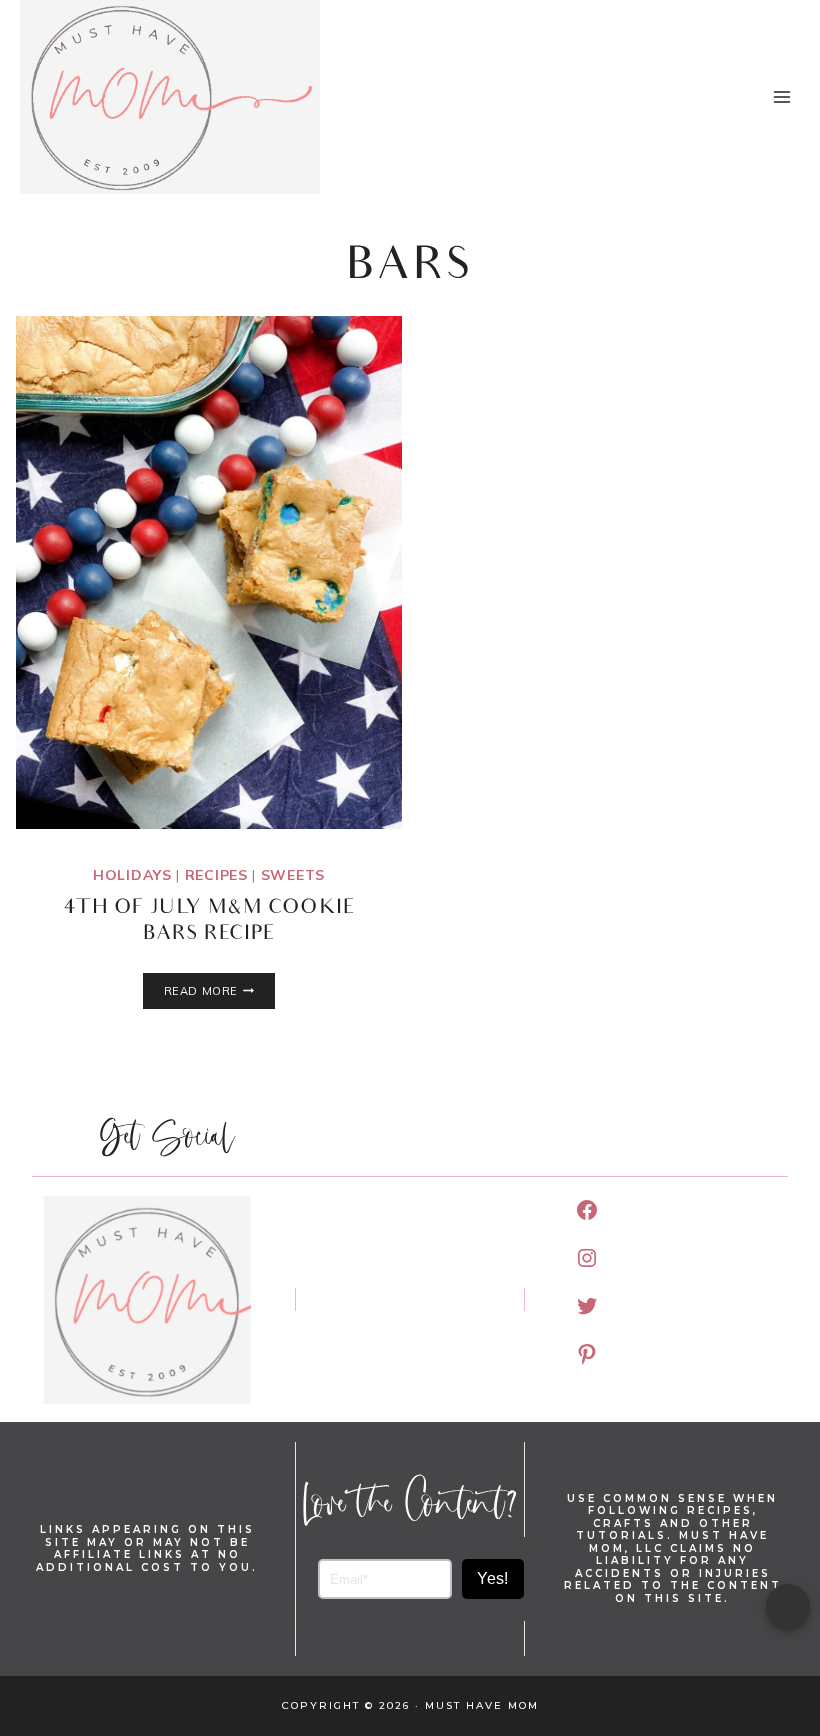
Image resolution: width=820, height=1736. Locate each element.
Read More (219, 991)
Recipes (216, 875)
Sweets (293, 875)
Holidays (132, 875)
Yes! (492, 1578)
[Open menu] (781, 96)
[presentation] (209, 572)
